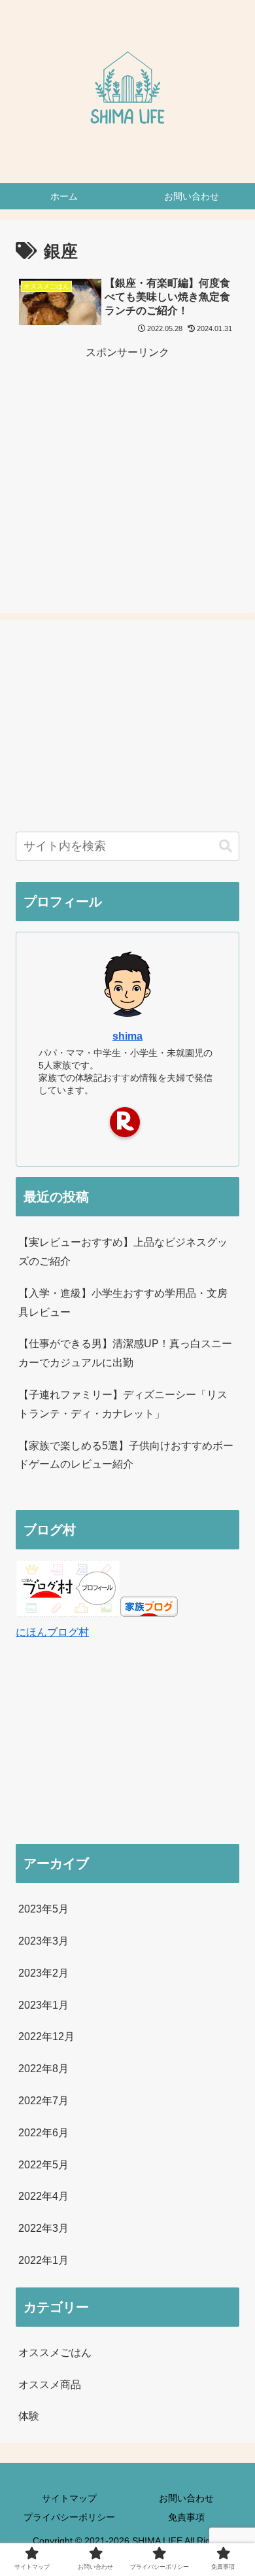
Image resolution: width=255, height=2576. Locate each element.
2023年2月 (43, 1973)
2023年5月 (43, 1909)
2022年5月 (43, 2165)
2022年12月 (46, 2037)
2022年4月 (43, 2196)
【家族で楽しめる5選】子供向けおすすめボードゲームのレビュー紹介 (126, 1455)
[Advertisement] (127, 454)
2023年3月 (43, 1941)
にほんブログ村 (52, 1632)
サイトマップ (69, 2498)
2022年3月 (43, 2228)
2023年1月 (43, 2005)
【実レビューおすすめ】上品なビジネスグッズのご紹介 (123, 1252)
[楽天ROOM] (125, 1122)
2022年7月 (43, 2101)
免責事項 (186, 2517)
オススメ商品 (50, 2385)
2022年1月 (43, 2260)
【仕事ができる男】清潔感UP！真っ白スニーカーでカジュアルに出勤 (125, 1353)
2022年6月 (43, 2133)
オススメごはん (55, 2353)
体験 (29, 2416)
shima (127, 1036)
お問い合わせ (186, 2498)
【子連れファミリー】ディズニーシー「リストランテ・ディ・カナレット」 (123, 1404)
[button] (226, 846)
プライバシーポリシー (69, 2517)
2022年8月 (43, 2069)
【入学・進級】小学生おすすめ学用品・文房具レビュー (123, 1303)
